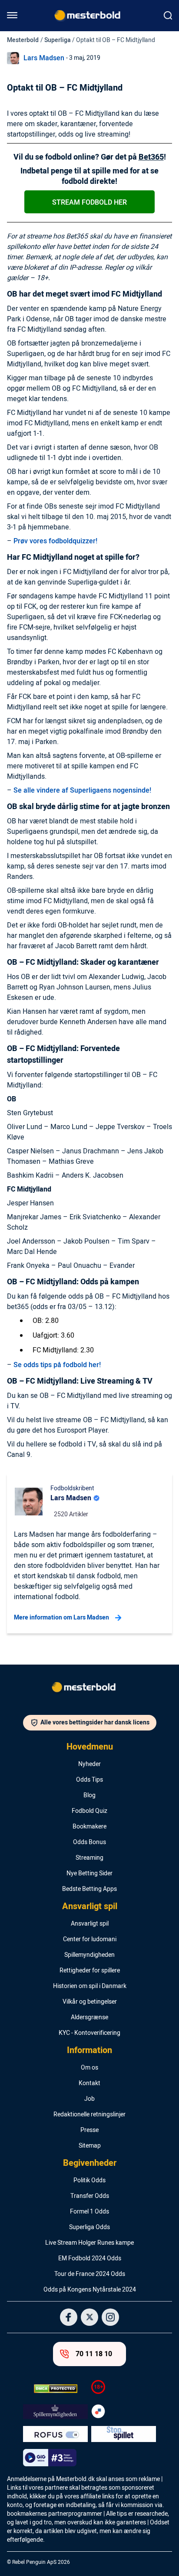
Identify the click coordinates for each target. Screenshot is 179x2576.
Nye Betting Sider (89, 1874)
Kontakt (89, 2083)
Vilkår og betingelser (90, 2002)
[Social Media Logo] (69, 2317)
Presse (89, 2130)
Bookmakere (89, 1827)
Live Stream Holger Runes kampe (89, 2243)
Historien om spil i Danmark (90, 1986)
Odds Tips (89, 1780)
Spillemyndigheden (89, 1955)
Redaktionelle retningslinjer (89, 2115)
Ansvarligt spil (90, 1907)
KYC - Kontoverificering (89, 2033)
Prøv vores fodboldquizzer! (55, 541)
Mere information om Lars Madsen (61, 1618)
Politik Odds (89, 2181)
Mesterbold (23, 40)
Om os (89, 2068)
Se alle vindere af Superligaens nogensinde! (82, 790)
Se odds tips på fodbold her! (57, 1365)
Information (89, 2050)
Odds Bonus (89, 1842)
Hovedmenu (90, 1747)
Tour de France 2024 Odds (90, 2274)
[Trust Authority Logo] (55, 2412)
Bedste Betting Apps (89, 1889)
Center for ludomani (90, 1939)
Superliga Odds (89, 2227)
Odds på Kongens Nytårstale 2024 (90, 2290)
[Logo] (89, 1689)
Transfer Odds (90, 2196)
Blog (89, 1796)
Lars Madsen (44, 58)
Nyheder (89, 1764)
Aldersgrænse (89, 2018)
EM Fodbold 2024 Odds (90, 2259)
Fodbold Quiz (89, 1811)
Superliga (58, 40)
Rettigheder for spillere (90, 1971)
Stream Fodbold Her (89, 202)
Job (89, 2099)
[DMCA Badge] (55, 2389)
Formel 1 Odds (89, 2212)
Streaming (89, 1858)
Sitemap (90, 2146)
